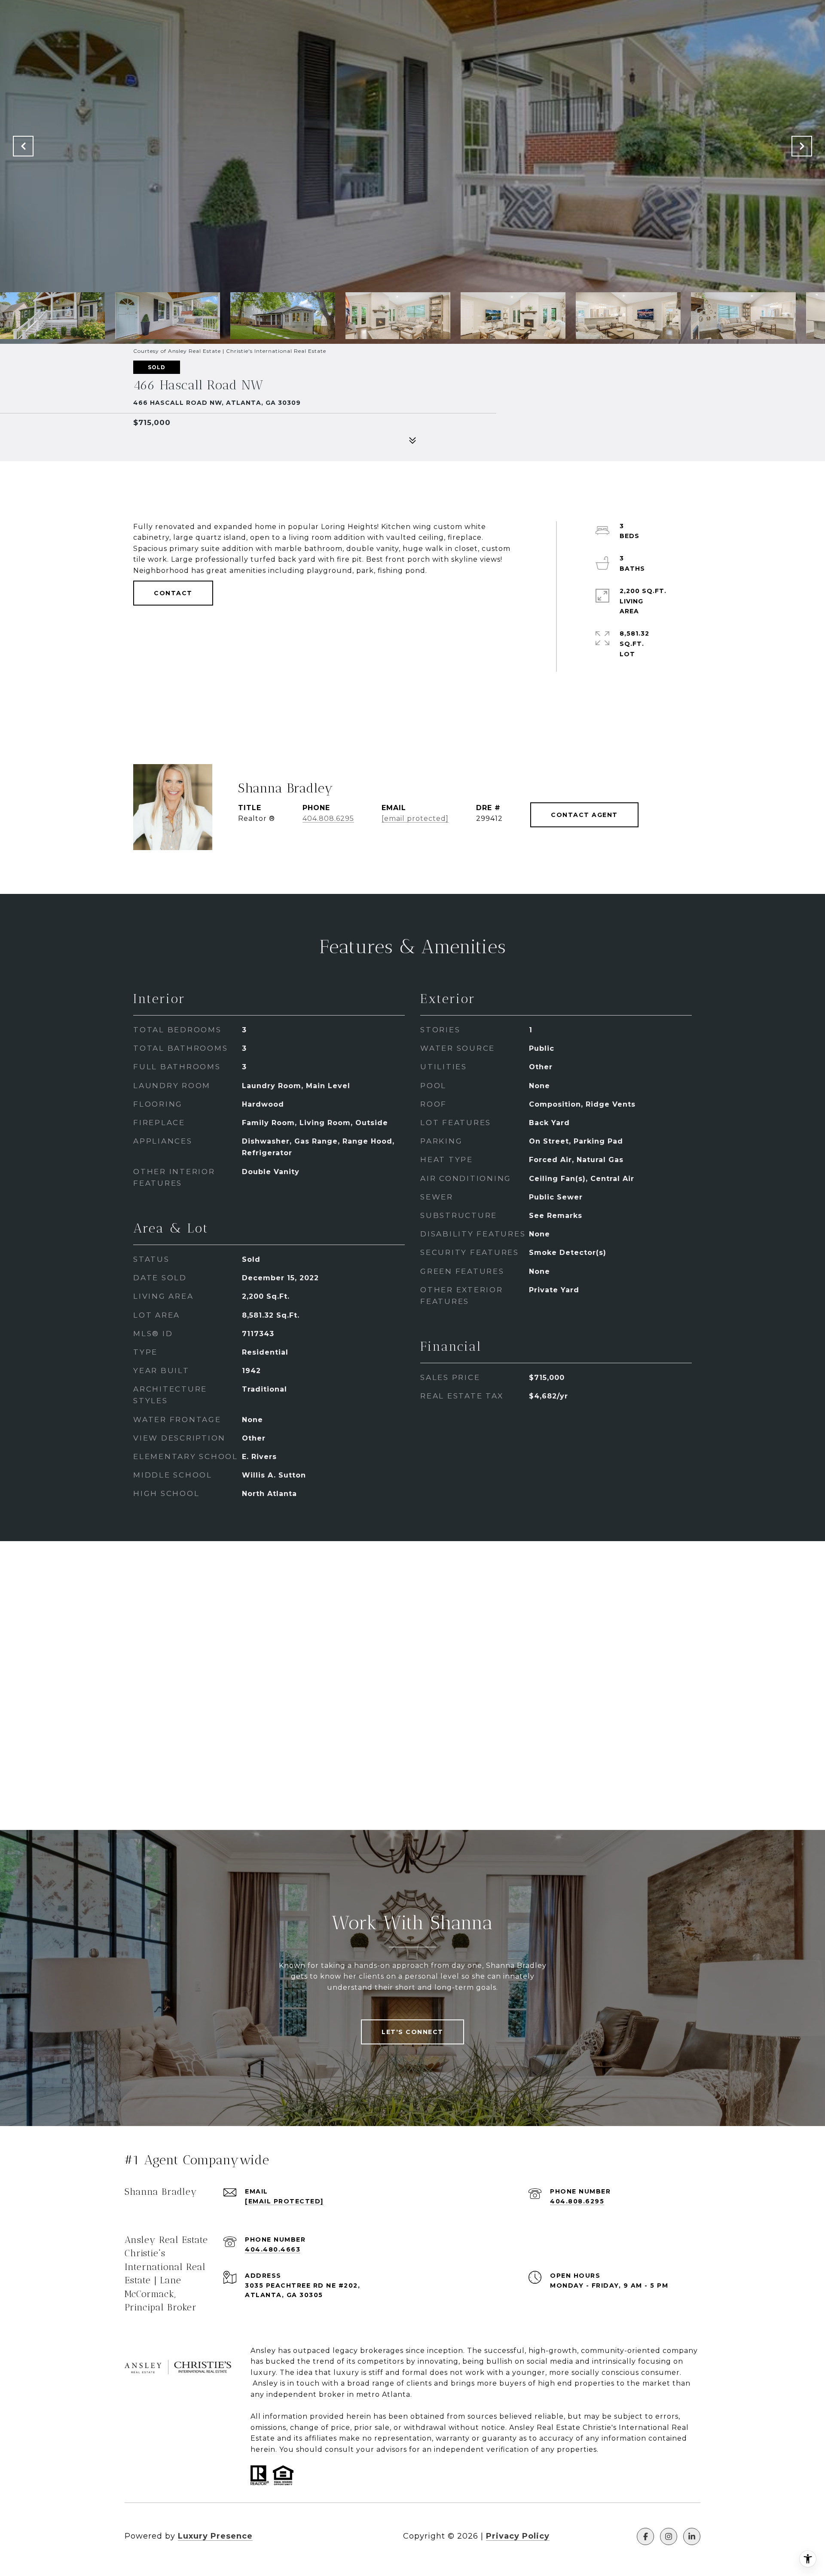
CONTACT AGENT (584, 815)
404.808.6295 (328, 818)
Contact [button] (173, 593)
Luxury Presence (215, 2536)
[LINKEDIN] (692, 2536)
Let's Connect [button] (412, 2032)
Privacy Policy (518, 2536)
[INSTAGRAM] (669, 2536)
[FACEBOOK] (645, 2536)
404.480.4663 (273, 2249)
